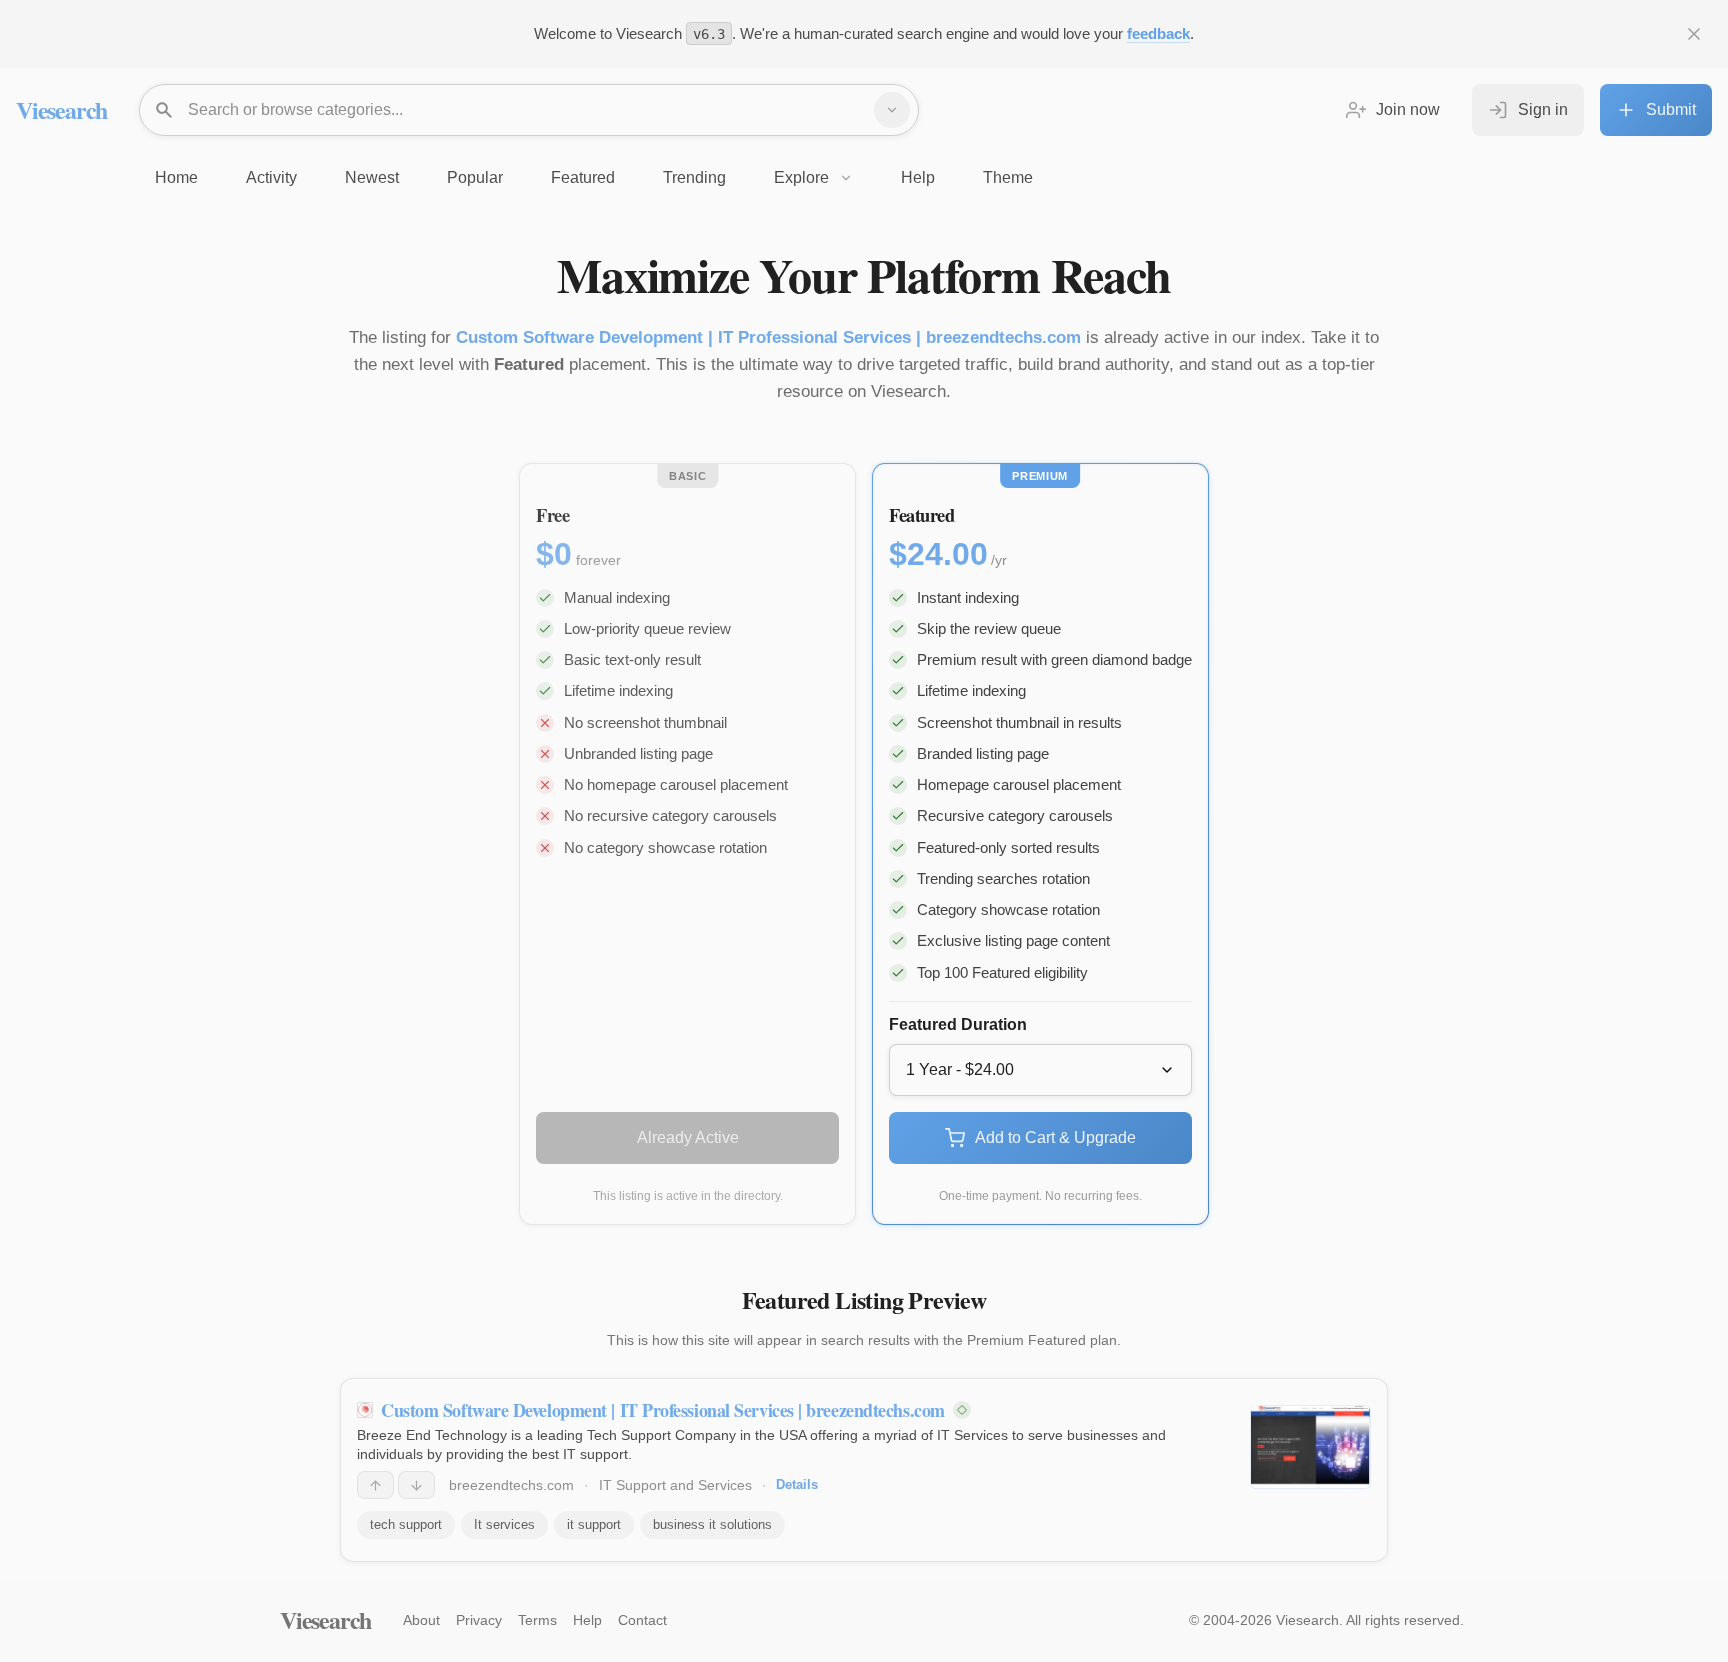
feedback (1158, 33)
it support (594, 1524)
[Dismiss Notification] (1694, 34)
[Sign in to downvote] (416, 1485)
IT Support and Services (675, 1485)
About (421, 1620)
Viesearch (61, 109)
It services (504, 1524)
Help (587, 1620)
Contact (642, 1620)
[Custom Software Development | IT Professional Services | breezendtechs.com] (1310, 1447)
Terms (537, 1620)
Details (797, 1484)
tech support (406, 1524)
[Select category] (892, 110)
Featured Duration (958, 1024)
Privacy (479, 1620)
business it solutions (712, 1524)
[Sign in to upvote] (375, 1485)
